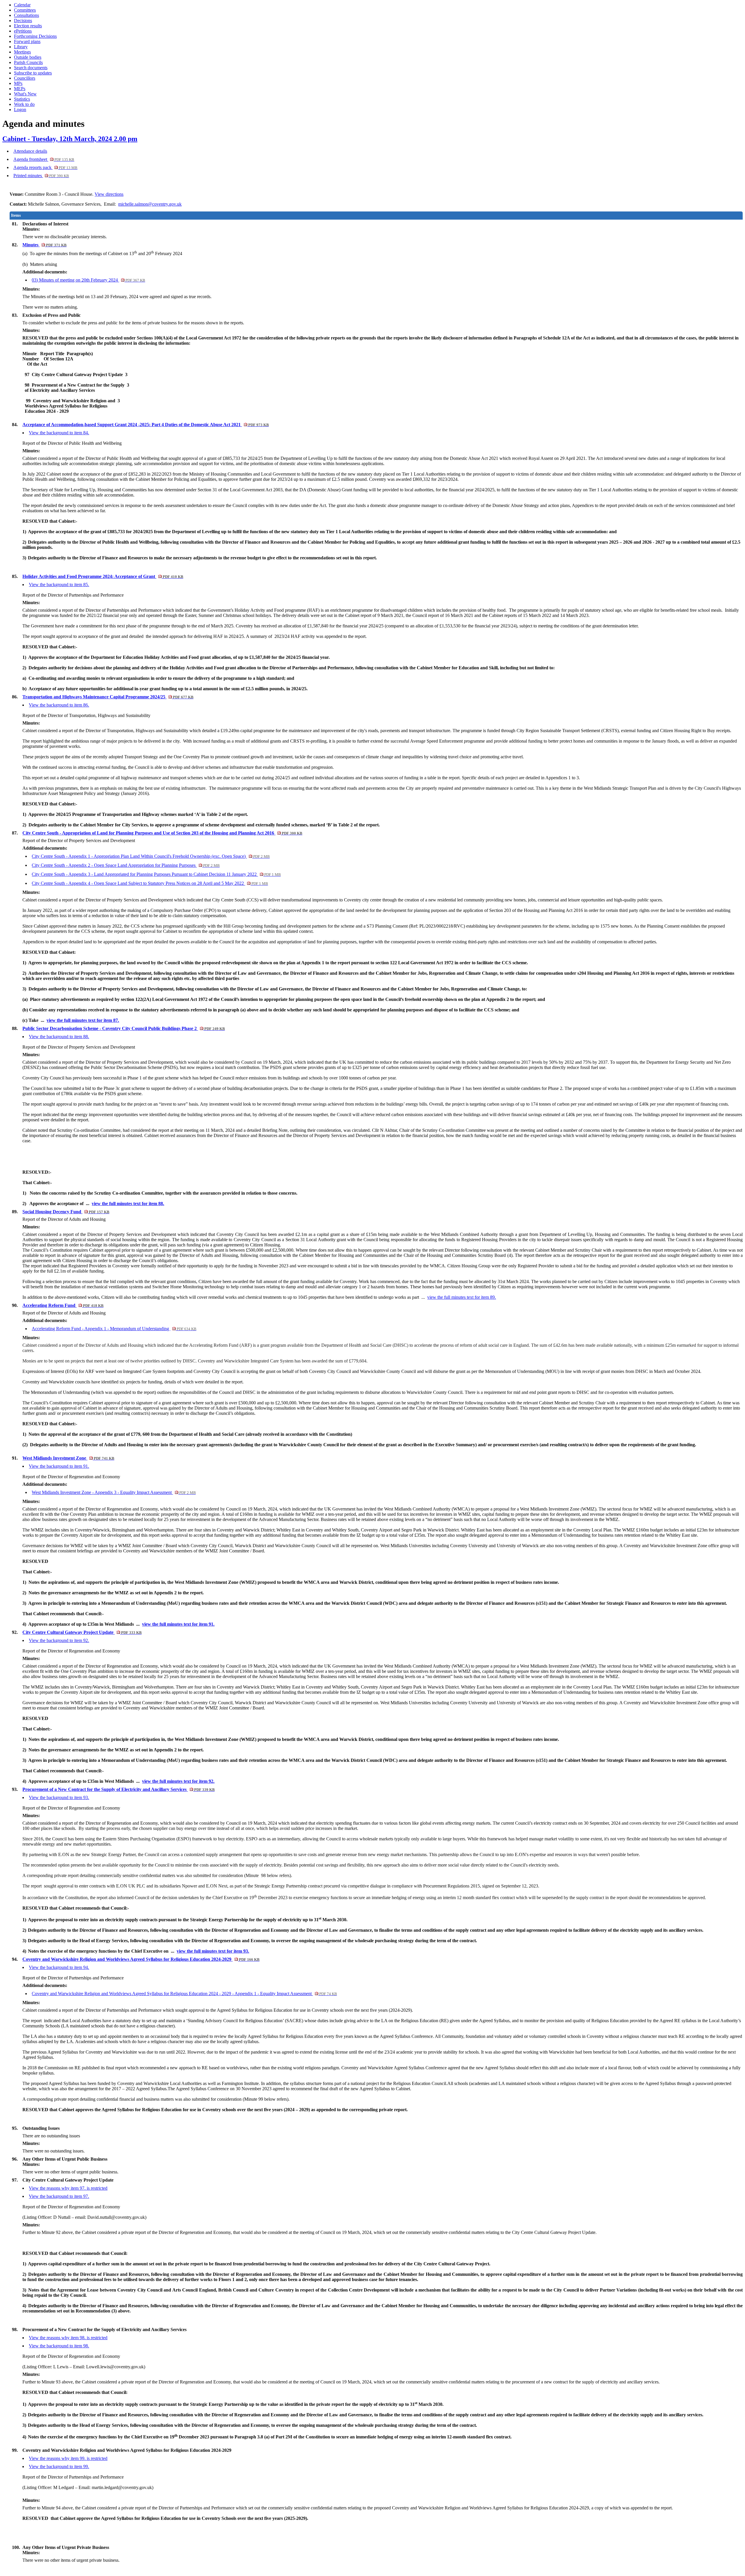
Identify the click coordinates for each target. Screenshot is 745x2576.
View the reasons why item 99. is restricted (68, 2458)
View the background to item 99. (59, 2466)
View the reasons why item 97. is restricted (68, 2188)
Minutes (44, 245)
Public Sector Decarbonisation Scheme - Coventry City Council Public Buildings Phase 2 (124, 1028)
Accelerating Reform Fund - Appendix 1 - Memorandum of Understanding (114, 1329)
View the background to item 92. (59, 1640)
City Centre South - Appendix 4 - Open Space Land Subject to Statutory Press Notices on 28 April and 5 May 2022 (150, 883)
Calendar (22, 5)
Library (21, 47)
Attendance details (30, 151)
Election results (28, 26)
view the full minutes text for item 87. (83, 1020)
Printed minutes (41, 176)
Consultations (26, 15)
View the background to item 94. (59, 1967)
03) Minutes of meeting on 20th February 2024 (88, 280)
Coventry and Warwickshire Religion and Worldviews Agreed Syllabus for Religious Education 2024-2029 (141, 1959)
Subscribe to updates (33, 73)
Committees (25, 10)
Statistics (22, 99)
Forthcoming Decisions (35, 36)
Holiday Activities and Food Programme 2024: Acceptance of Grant (103, 576)
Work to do (24, 104)
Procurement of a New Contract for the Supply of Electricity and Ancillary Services (118, 1789)
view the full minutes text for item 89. (462, 1297)
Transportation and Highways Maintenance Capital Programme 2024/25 (108, 697)
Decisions (23, 21)
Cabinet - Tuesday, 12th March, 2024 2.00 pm (70, 139)
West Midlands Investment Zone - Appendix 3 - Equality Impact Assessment (114, 1492)
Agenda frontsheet (44, 159)
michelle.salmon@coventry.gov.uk (150, 204)
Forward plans (27, 41)
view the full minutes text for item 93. (213, 1951)
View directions (109, 194)
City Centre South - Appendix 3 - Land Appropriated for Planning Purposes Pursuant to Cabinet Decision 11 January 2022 (156, 874)
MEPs (20, 89)
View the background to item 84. (59, 433)
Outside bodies (28, 57)
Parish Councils (28, 62)
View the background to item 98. (59, 2346)
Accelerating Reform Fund (63, 1305)
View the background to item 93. (59, 1797)
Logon (20, 110)
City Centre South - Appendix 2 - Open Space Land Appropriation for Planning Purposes (126, 865)
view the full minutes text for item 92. (178, 1781)
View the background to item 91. (59, 1466)
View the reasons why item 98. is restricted (68, 2338)
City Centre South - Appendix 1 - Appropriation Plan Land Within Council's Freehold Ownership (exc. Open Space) (151, 856)
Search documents (31, 68)
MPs (18, 83)
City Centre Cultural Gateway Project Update (82, 1632)
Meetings (22, 52)
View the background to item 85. (59, 585)
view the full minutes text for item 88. (128, 1204)
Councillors (25, 78)
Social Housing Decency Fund (66, 1212)
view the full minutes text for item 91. (178, 1624)
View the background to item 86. (59, 705)
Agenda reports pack (45, 167)
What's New (25, 94)
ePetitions (23, 31)
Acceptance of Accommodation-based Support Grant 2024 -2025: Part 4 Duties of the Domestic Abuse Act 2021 (146, 425)
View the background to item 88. (59, 1037)
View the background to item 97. (59, 2196)
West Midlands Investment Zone (68, 1458)
